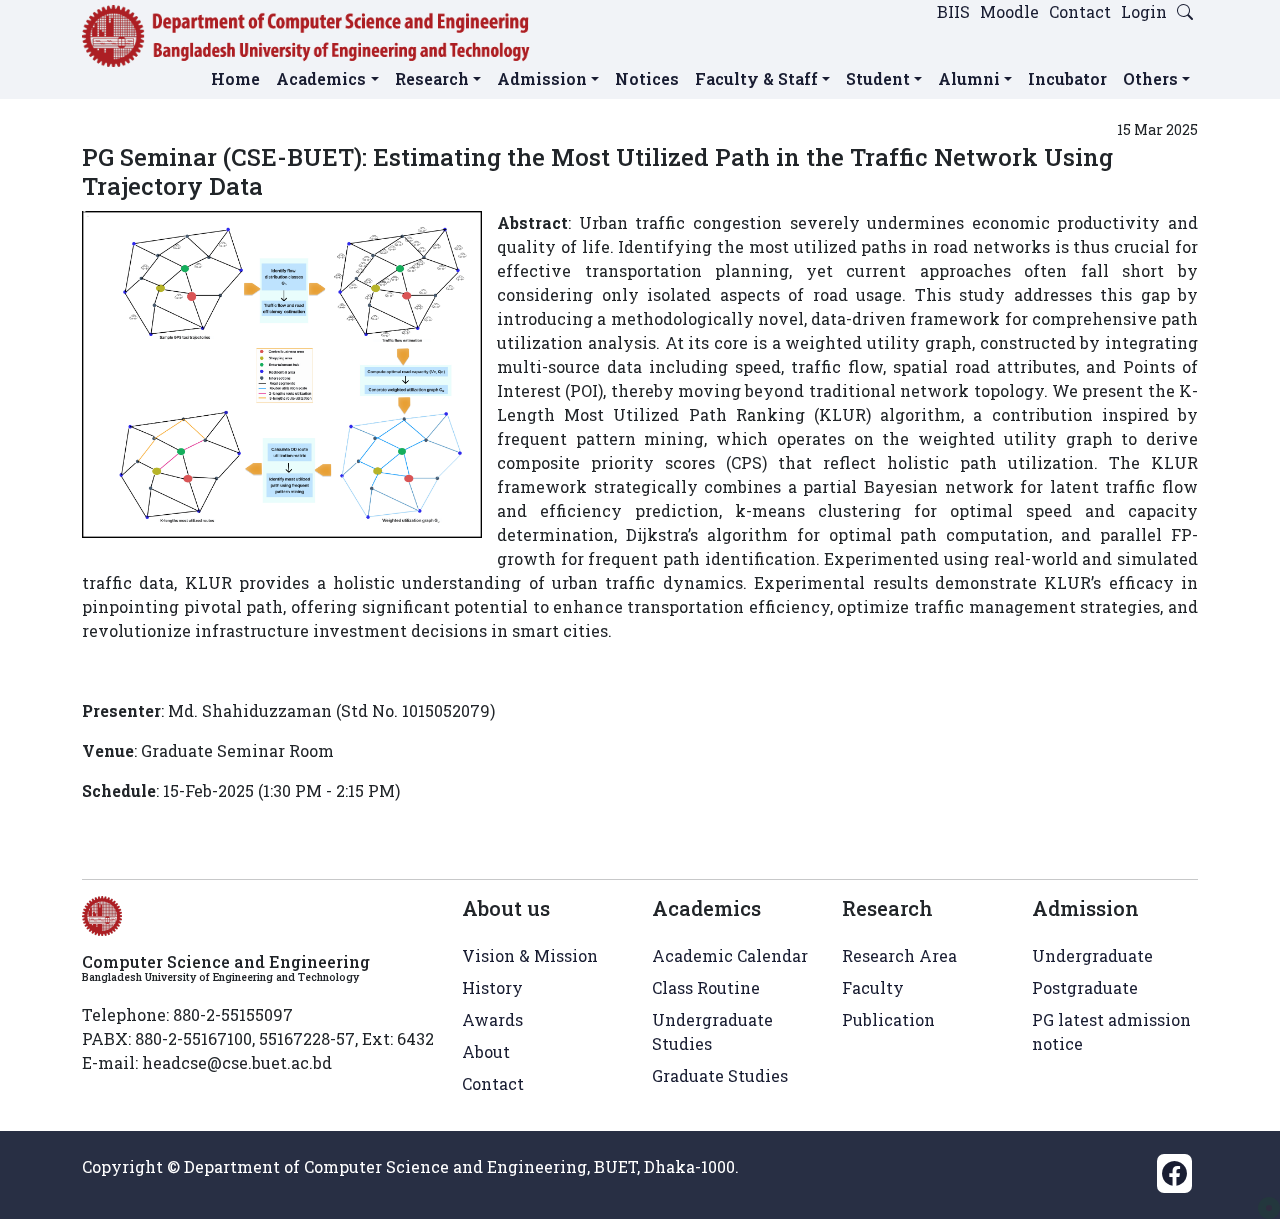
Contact (1080, 11)
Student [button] (878, 78)
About (486, 1051)
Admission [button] (542, 78)
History (492, 987)
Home (235, 78)
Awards (492, 1019)
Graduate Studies (720, 1075)
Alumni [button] (969, 78)
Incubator (1067, 78)
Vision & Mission (530, 955)
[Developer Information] (1269, 1208)
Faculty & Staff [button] (756, 78)
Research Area (899, 955)
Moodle (1009, 11)
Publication (888, 1019)
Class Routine (706, 987)
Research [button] (432, 78)
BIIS (953, 11)
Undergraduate (1092, 955)
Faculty (873, 987)
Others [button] (1150, 78)
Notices (647, 78)
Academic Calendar (730, 955)
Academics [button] (321, 78)
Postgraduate (1085, 987)
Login (1144, 11)
